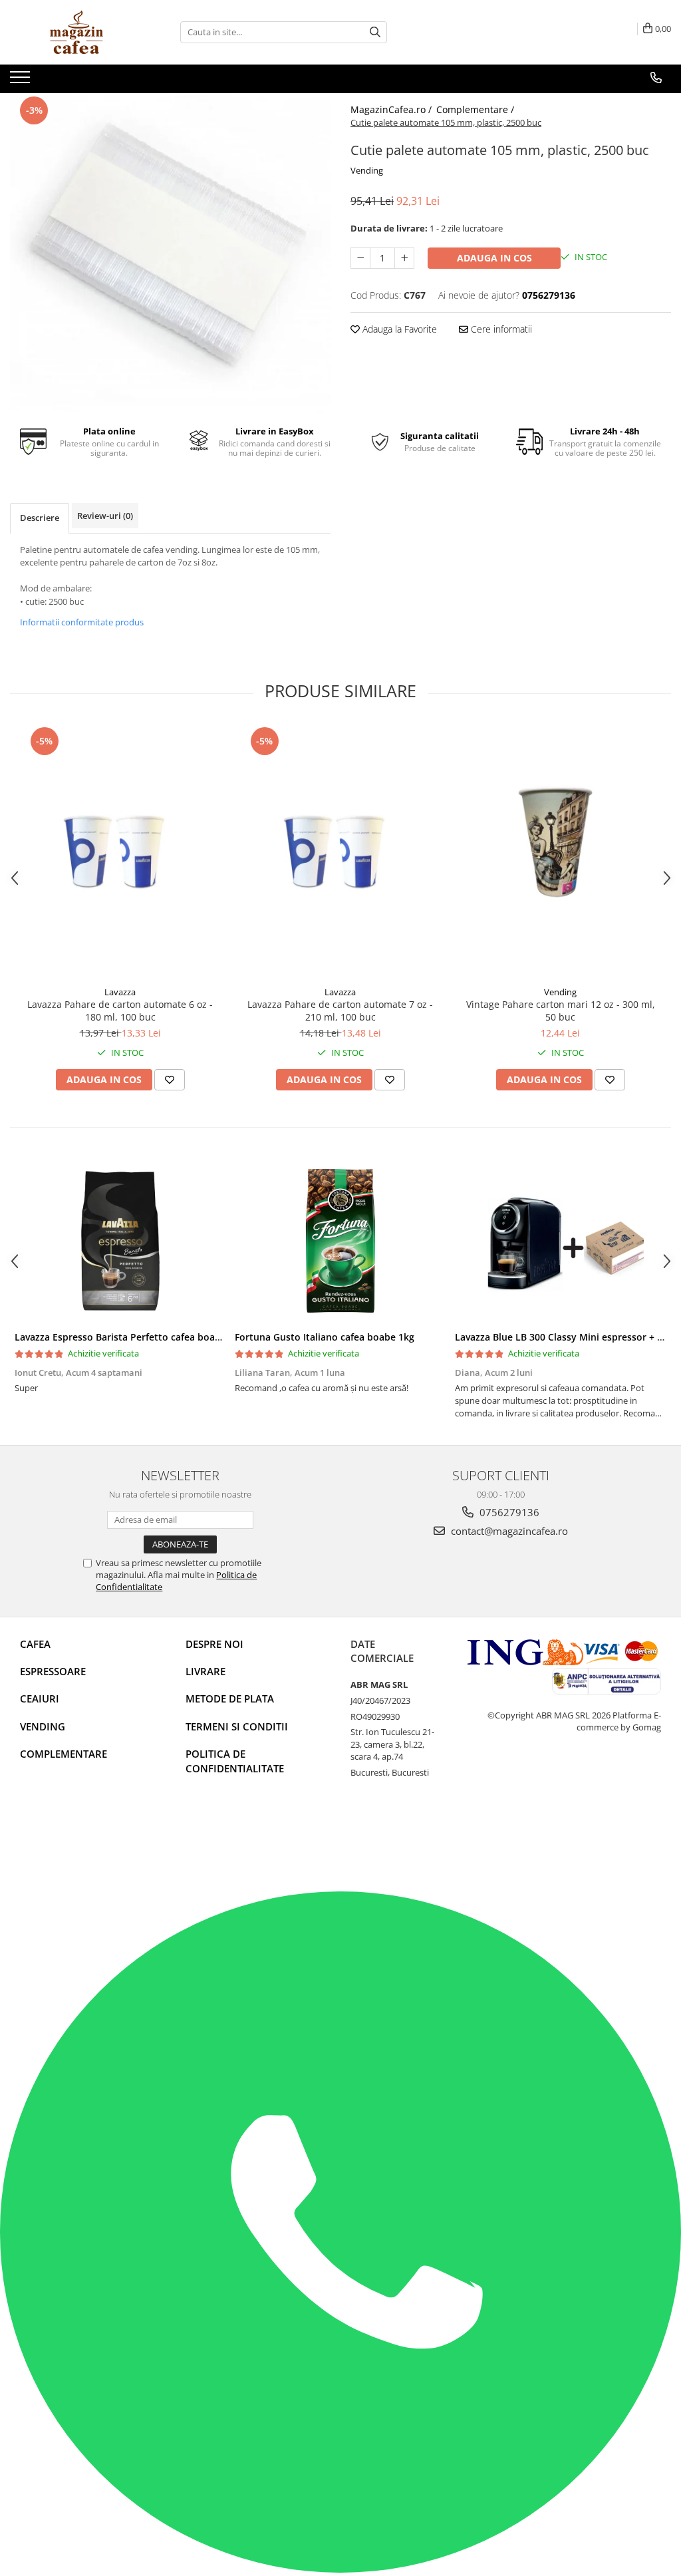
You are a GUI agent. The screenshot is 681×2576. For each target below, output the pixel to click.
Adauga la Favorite (398, 329)
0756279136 (508, 1512)
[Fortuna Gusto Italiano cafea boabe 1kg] (340, 1241)
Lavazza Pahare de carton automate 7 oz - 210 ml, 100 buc (340, 1011)
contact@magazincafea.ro (508, 1531)
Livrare (205, 1671)
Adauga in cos (494, 258)
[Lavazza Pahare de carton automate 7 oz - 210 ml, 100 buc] (340, 852)
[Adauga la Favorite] (170, 1080)
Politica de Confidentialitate (235, 1761)
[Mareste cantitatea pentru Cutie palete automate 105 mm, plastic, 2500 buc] (404, 258)
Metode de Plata (230, 1698)
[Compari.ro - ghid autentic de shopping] (67, 1840)
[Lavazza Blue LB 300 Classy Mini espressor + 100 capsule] (560, 1241)
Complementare (64, 1754)
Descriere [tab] (40, 518)
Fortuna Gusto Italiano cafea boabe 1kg (325, 1337)
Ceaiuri (40, 1698)
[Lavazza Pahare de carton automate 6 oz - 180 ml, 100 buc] (120, 852)
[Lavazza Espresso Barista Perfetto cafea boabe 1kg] (120, 1241)
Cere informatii (500, 329)
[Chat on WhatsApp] (340, 2569)
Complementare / (477, 109)
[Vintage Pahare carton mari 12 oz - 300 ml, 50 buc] (561, 852)
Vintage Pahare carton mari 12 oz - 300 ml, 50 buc (561, 1011)
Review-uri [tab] (105, 516)
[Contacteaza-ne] (656, 78)
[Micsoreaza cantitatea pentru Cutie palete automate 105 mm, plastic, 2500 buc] (360, 258)
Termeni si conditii (237, 1726)
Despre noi (214, 1644)
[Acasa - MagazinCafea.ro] (76, 32)
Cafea (35, 1644)
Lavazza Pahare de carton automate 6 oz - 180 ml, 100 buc (120, 1011)
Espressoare (53, 1671)
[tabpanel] (170, 253)
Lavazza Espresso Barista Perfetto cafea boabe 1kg (130, 1337)
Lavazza (120, 992)
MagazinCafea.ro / (392, 109)
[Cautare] (375, 32)
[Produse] (22, 81)
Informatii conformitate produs (82, 622)
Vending (367, 170)
